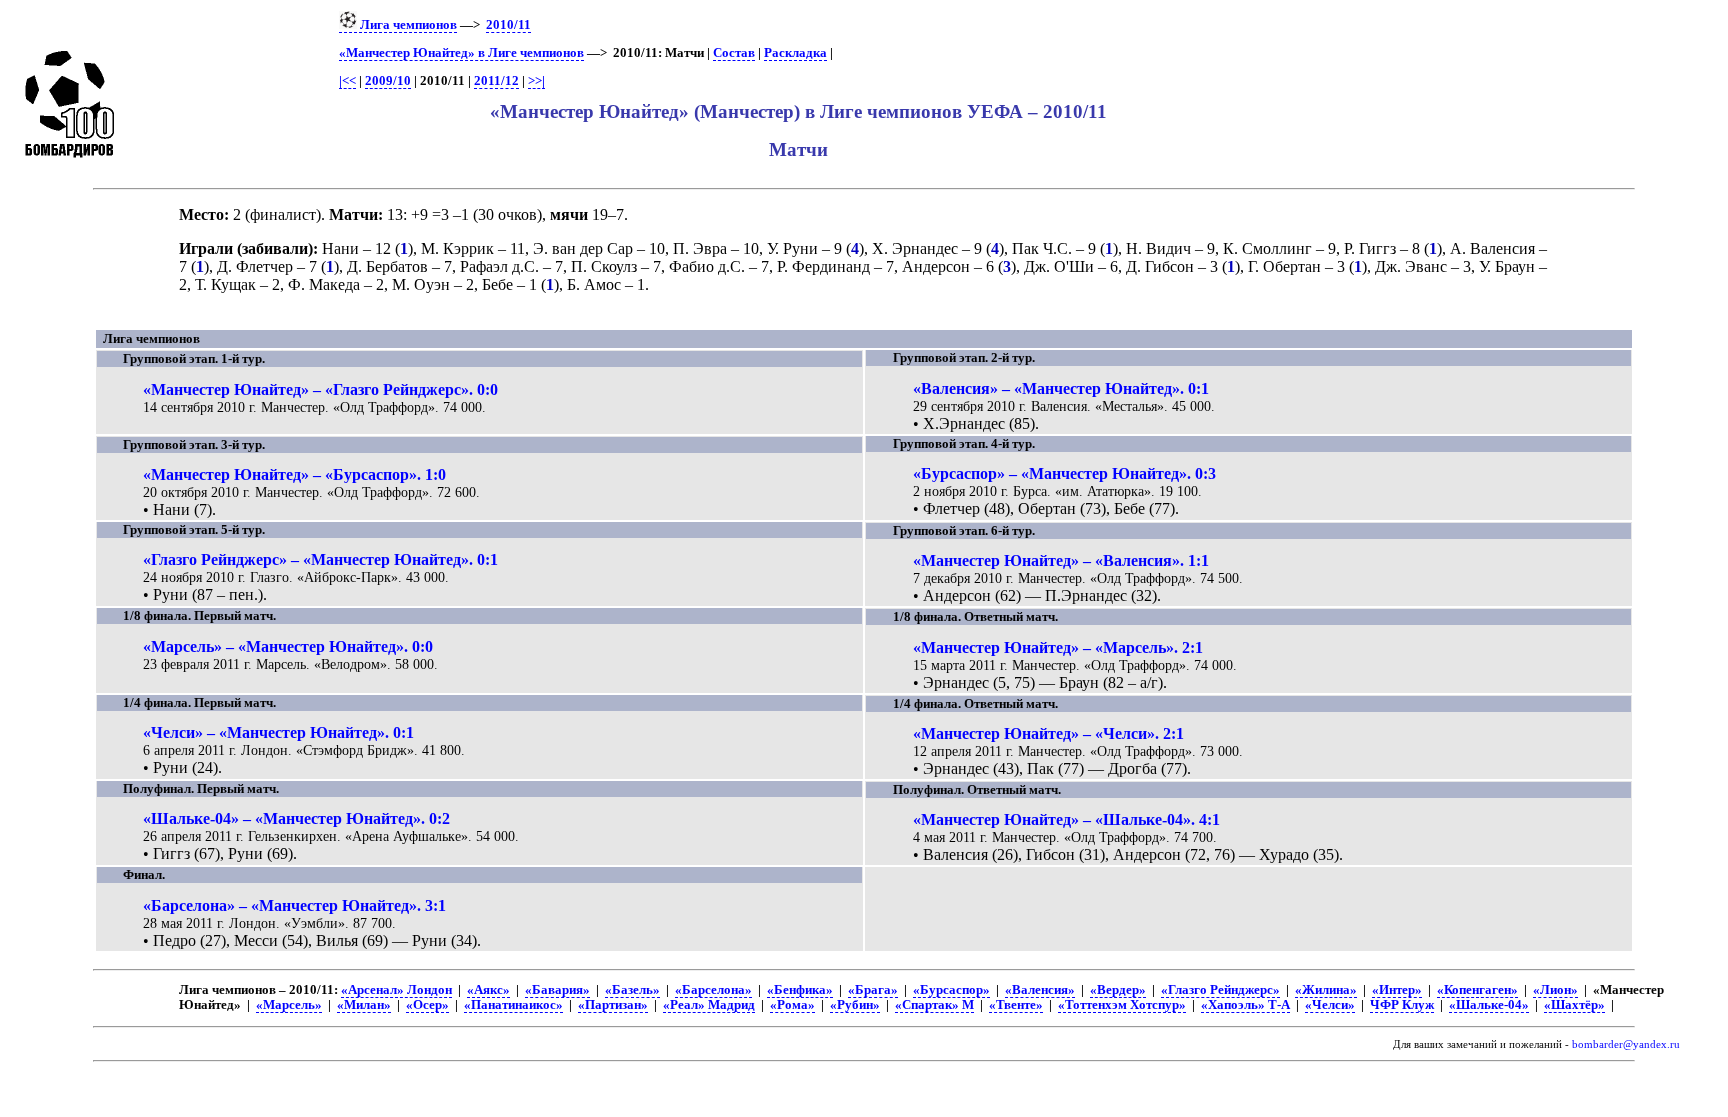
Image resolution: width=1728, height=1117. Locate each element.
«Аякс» (488, 990)
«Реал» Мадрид (709, 1005)
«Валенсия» (1040, 990)
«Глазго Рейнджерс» (1220, 990)
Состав (734, 53)
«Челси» (1330, 1005)
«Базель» (632, 990)
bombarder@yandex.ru (1626, 1044)
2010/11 (508, 25)
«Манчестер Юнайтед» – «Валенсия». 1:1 (1061, 560)
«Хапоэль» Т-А (1245, 1005)
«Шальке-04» (1489, 1005)
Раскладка (795, 53)
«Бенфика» (800, 990)
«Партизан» (613, 1005)
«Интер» (1397, 990)
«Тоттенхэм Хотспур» (1122, 1005)
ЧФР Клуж (1402, 1005)
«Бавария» (557, 990)
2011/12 (496, 81)
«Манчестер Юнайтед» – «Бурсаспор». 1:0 (294, 474)
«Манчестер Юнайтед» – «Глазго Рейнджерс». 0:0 (320, 389)
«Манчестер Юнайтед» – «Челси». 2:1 (1048, 733)
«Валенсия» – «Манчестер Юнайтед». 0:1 (1061, 388)
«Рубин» (855, 1005)
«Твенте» (1016, 1005)
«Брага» (873, 990)
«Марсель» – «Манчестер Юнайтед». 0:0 (288, 646)
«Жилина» (1326, 990)
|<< (347, 81)
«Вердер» (1118, 990)
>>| (536, 81)
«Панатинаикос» (513, 1005)
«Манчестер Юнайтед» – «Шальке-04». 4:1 (1066, 819)
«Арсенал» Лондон (396, 990)
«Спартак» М (934, 1005)
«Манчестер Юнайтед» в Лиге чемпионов (461, 53)
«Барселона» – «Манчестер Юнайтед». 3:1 (294, 905)
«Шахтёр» (1574, 1005)
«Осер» (427, 1005)
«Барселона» (713, 990)
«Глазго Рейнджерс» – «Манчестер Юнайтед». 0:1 (320, 559)
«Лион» (1555, 990)
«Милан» (364, 1005)
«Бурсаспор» (951, 990)
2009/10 (388, 81)
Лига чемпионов (407, 25)
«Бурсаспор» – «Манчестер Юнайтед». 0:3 (1064, 473)
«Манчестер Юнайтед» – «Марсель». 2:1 (1058, 647)
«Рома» (792, 1005)
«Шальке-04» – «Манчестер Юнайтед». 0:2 (296, 818)
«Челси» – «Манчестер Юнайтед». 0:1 (278, 732)
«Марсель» (289, 1005)
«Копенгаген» (1477, 990)
